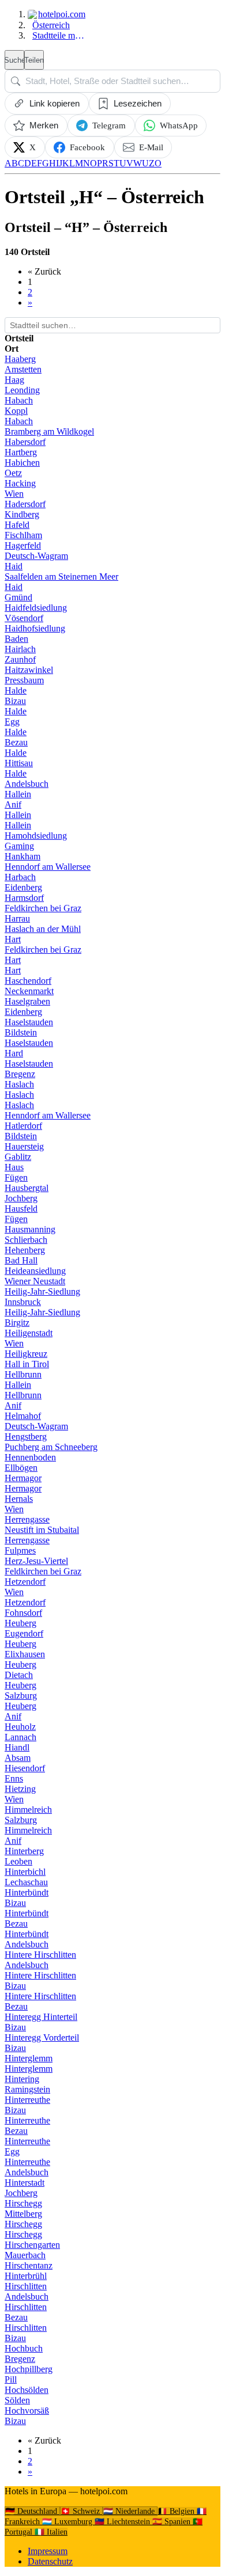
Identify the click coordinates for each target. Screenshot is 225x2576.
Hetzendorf (25, 1582)
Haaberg (20, 359)
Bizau (15, 701)
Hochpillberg (29, 2369)
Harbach (20, 877)
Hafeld (17, 525)
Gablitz (18, 1157)
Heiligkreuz (26, 1354)
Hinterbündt (27, 1892)
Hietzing (20, 1789)
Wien (14, 494)
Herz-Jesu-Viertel (36, 1561)
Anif (13, 804)
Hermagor (23, 1478)
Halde (16, 690)
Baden (16, 639)
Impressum (48, 2551)
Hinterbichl (25, 1872)
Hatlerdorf (23, 1126)
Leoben (18, 1861)
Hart (13, 939)
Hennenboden (30, 1457)
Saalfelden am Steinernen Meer (61, 577)
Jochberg (21, 1198)
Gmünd (18, 597)
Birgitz (17, 1323)
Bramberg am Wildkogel (49, 431)
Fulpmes (20, 1550)
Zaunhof (20, 659)
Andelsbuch (27, 784)
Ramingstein (27, 2089)
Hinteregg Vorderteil (42, 2037)
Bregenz (20, 1074)
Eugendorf (24, 1633)
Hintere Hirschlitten (40, 1955)
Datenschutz (50, 2561)
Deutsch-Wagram (36, 556)
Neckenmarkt (29, 991)
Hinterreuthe (27, 2100)
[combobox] (112, 81)
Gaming (19, 846)
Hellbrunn (23, 1374)
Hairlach (20, 649)
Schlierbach (26, 1240)
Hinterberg (24, 1851)
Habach (19, 400)
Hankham (22, 856)
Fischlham (23, 535)
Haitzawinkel (29, 670)
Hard (14, 1053)
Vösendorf (24, 618)
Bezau (16, 742)
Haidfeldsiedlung (36, 608)
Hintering (22, 2079)
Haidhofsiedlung (35, 628)
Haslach (19, 1084)
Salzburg (21, 1696)
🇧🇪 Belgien (177, 2511)
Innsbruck (23, 1302)
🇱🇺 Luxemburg (68, 2522)
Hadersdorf (25, 504)
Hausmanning (30, 1229)
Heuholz (20, 1727)
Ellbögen (21, 1468)
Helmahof (23, 1416)
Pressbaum (24, 680)
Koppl (16, 411)
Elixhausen (25, 1654)
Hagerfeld (23, 545)
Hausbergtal (27, 1188)
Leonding (22, 390)
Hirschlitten (26, 2286)
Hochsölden (27, 2390)
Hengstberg (26, 1437)
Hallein (18, 794)
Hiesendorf (25, 1768)
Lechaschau (26, 1882)
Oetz (13, 473)
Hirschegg (23, 2203)
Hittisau (19, 763)
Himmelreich (28, 1810)
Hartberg (21, 452)
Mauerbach (25, 2255)
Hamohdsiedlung (36, 836)
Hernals (19, 1499)
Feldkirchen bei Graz (43, 908)
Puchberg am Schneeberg (51, 1447)
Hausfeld (21, 1209)
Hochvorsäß (27, 2411)
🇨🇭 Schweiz (81, 2511)
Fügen (16, 1177)
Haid (14, 566)
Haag (14, 380)
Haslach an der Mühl (43, 929)
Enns (14, 1778)
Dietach (19, 1675)
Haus (14, 1167)
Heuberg (20, 1623)
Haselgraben (27, 1001)
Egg (12, 722)
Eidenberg (23, 887)
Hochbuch (24, 2348)
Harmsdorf (24, 898)
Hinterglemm (29, 2058)
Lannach (20, 1737)
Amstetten (23, 369)
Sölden (17, 2400)
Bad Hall (21, 1260)
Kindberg (22, 514)
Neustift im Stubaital (42, 1530)
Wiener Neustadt (35, 1281)
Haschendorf (28, 981)
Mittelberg (23, 2214)
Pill (11, 2379)
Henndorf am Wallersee (48, 867)
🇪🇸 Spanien (172, 2522)
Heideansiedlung (35, 1271)
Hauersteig (24, 1146)
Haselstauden (29, 1022)
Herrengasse (27, 1519)
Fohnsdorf (23, 1613)
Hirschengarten (32, 2245)
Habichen (22, 463)
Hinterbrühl (26, 2276)
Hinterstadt (25, 2183)
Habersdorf (25, 442)
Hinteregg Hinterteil (41, 2017)
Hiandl (17, 1747)
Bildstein (21, 1032)
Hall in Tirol (27, 1364)
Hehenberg (25, 1250)
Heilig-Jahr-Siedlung (42, 1291)
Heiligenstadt (29, 1333)
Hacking (20, 483)
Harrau (17, 918)
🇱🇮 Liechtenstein (123, 2522)
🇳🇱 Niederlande (130, 2511)
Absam (18, 1758)
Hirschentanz (29, 2265)
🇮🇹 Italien (51, 2532)
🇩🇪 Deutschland (32, 2511)
